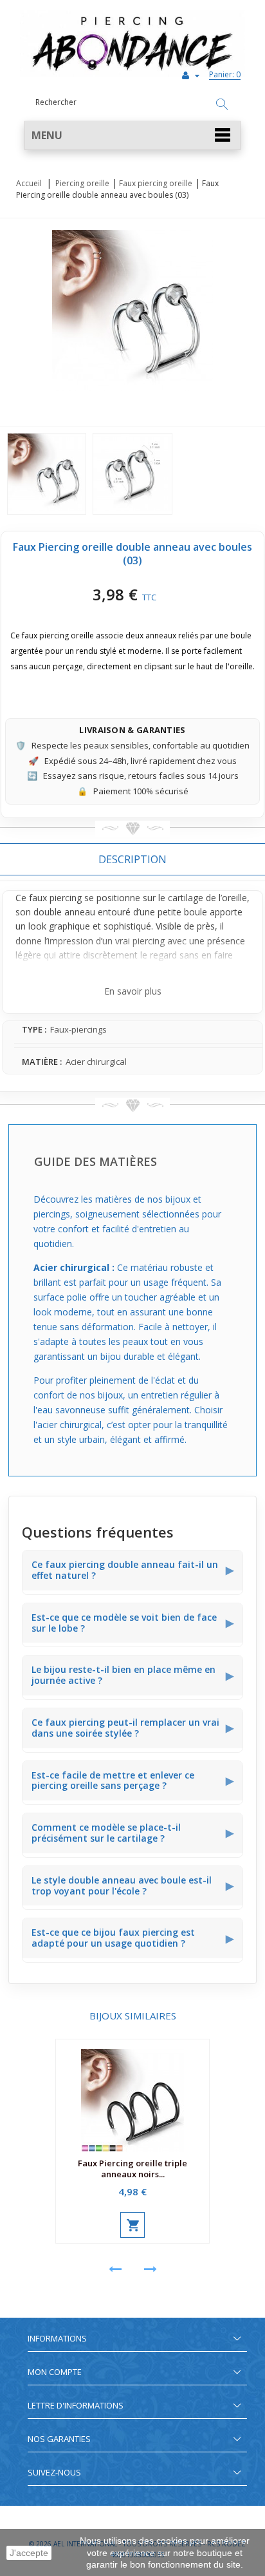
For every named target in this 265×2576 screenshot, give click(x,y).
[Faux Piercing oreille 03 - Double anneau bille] (47, 474)
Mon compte (55, 2372)
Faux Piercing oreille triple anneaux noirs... (132, 2169)
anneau (80, 912)
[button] (132, 136)
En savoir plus (133, 991)
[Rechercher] (222, 105)
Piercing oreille (82, 183)
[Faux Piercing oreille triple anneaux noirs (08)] (132, 2096)
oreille (234, 898)
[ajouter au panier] (132, 2225)
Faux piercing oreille (156, 183)
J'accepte (29, 2553)
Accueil (29, 183)
